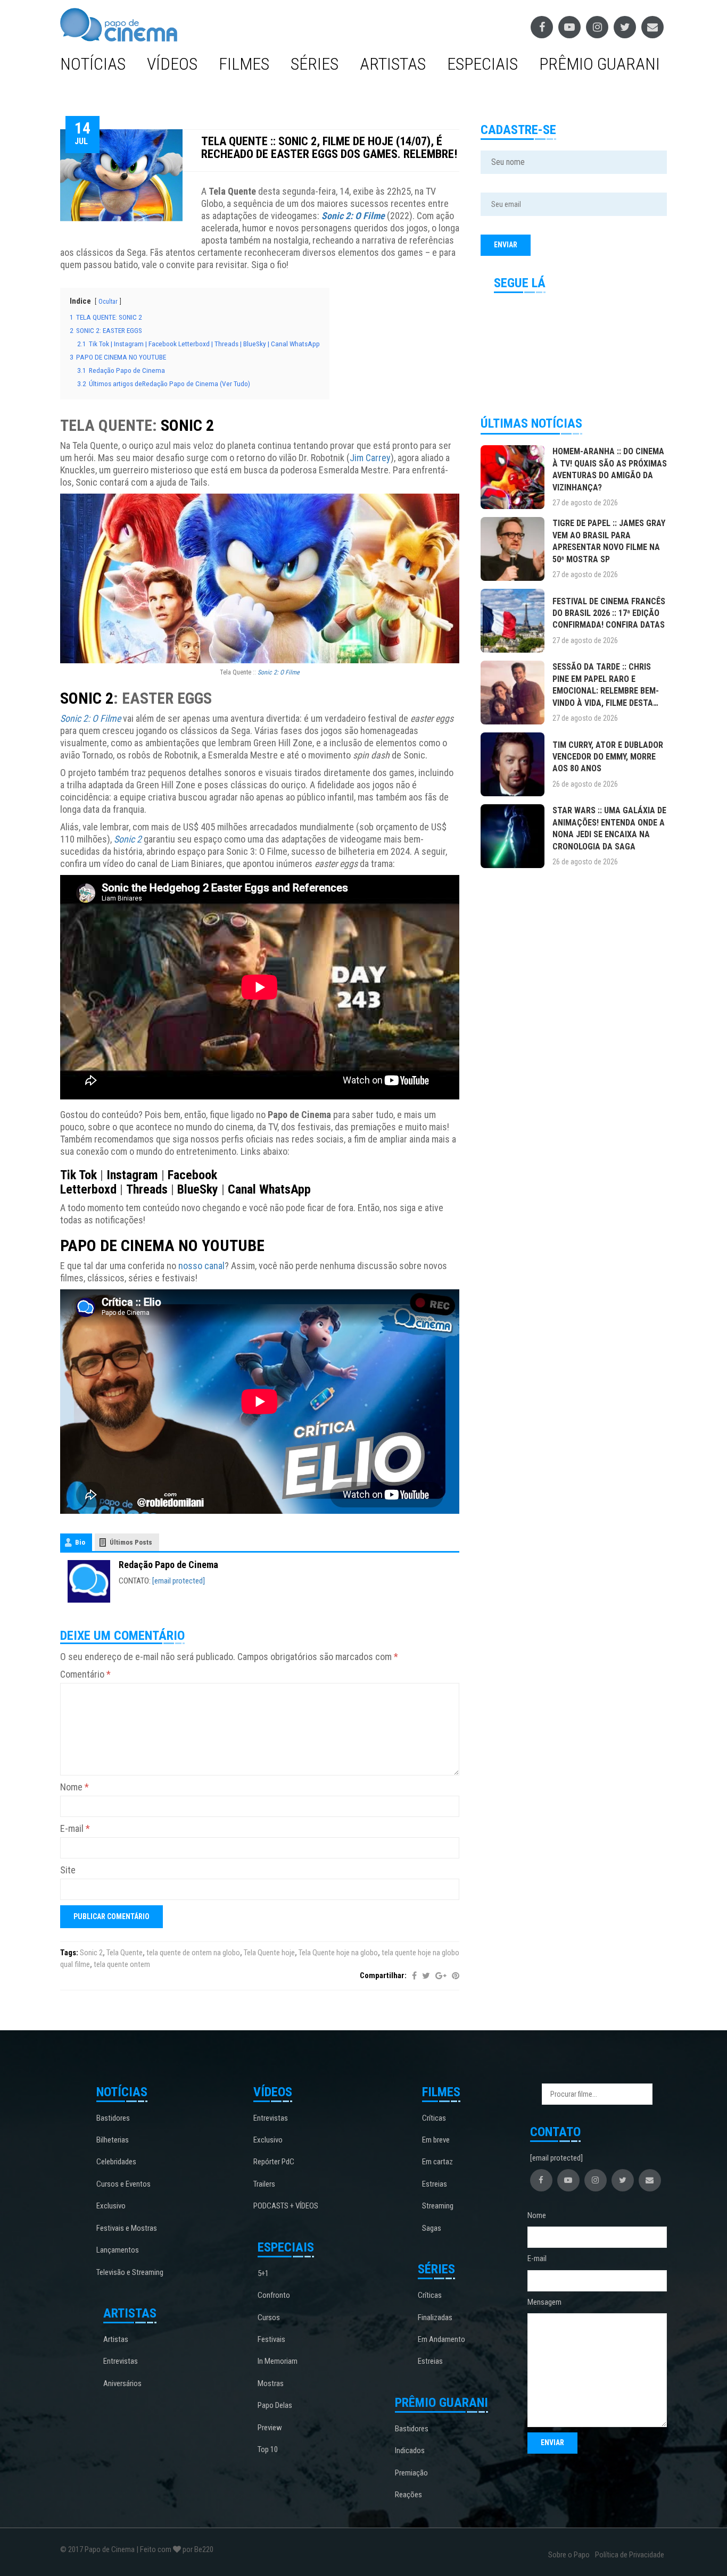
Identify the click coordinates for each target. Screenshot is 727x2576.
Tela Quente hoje (269, 1953)
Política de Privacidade (630, 2555)
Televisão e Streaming (130, 2272)
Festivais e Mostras (127, 2228)
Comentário (85, 1674)
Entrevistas (121, 2361)
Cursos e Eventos (123, 2184)
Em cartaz (437, 2162)
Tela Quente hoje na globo (338, 1953)
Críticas (434, 2118)
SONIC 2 (187, 425)
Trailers (264, 2184)
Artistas (393, 64)
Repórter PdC (274, 2162)
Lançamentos (118, 2250)
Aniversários (122, 2383)
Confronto (274, 2295)
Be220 (204, 2549)
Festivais (271, 2339)
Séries (315, 64)
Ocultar (108, 302)
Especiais (482, 64)
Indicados (410, 2450)
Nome (75, 1787)
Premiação (411, 2473)
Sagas (432, 2228)
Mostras (271, 2383)
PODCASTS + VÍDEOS (286, 2206)
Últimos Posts (131, 1542)
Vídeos (172, 64)
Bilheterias (113, 2140)
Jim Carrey (370, 458)
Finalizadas (435, 2317)
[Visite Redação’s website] (89, 1581)
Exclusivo (111, 2206)
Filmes (244, 64)
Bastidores (113, 2118)
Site (68, 1870)
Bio (80, 1542)
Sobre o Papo (569, 2555)
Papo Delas (275, 2405)
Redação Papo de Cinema (168, 1565)
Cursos (269, 2317)
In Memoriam (278, 2361)
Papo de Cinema (110, 2549)
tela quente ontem (122, 1964)
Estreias (435, 2184)
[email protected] (179, 1581)
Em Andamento (441, 2339)
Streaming (438, 2206)
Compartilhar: (383, 1975)
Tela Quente (125, 1953)
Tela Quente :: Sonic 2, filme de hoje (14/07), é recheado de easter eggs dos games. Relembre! (329, 148)
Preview (270, 2428)
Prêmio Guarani (600, 64)
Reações (408, 2495)
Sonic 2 (91, 1953)
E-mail (75, 1828)
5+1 (263, 2273)
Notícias (93, 64)
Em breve (436, 2140)
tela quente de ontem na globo (193, 1953)
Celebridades (116, 2162)
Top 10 (268, 2449)
